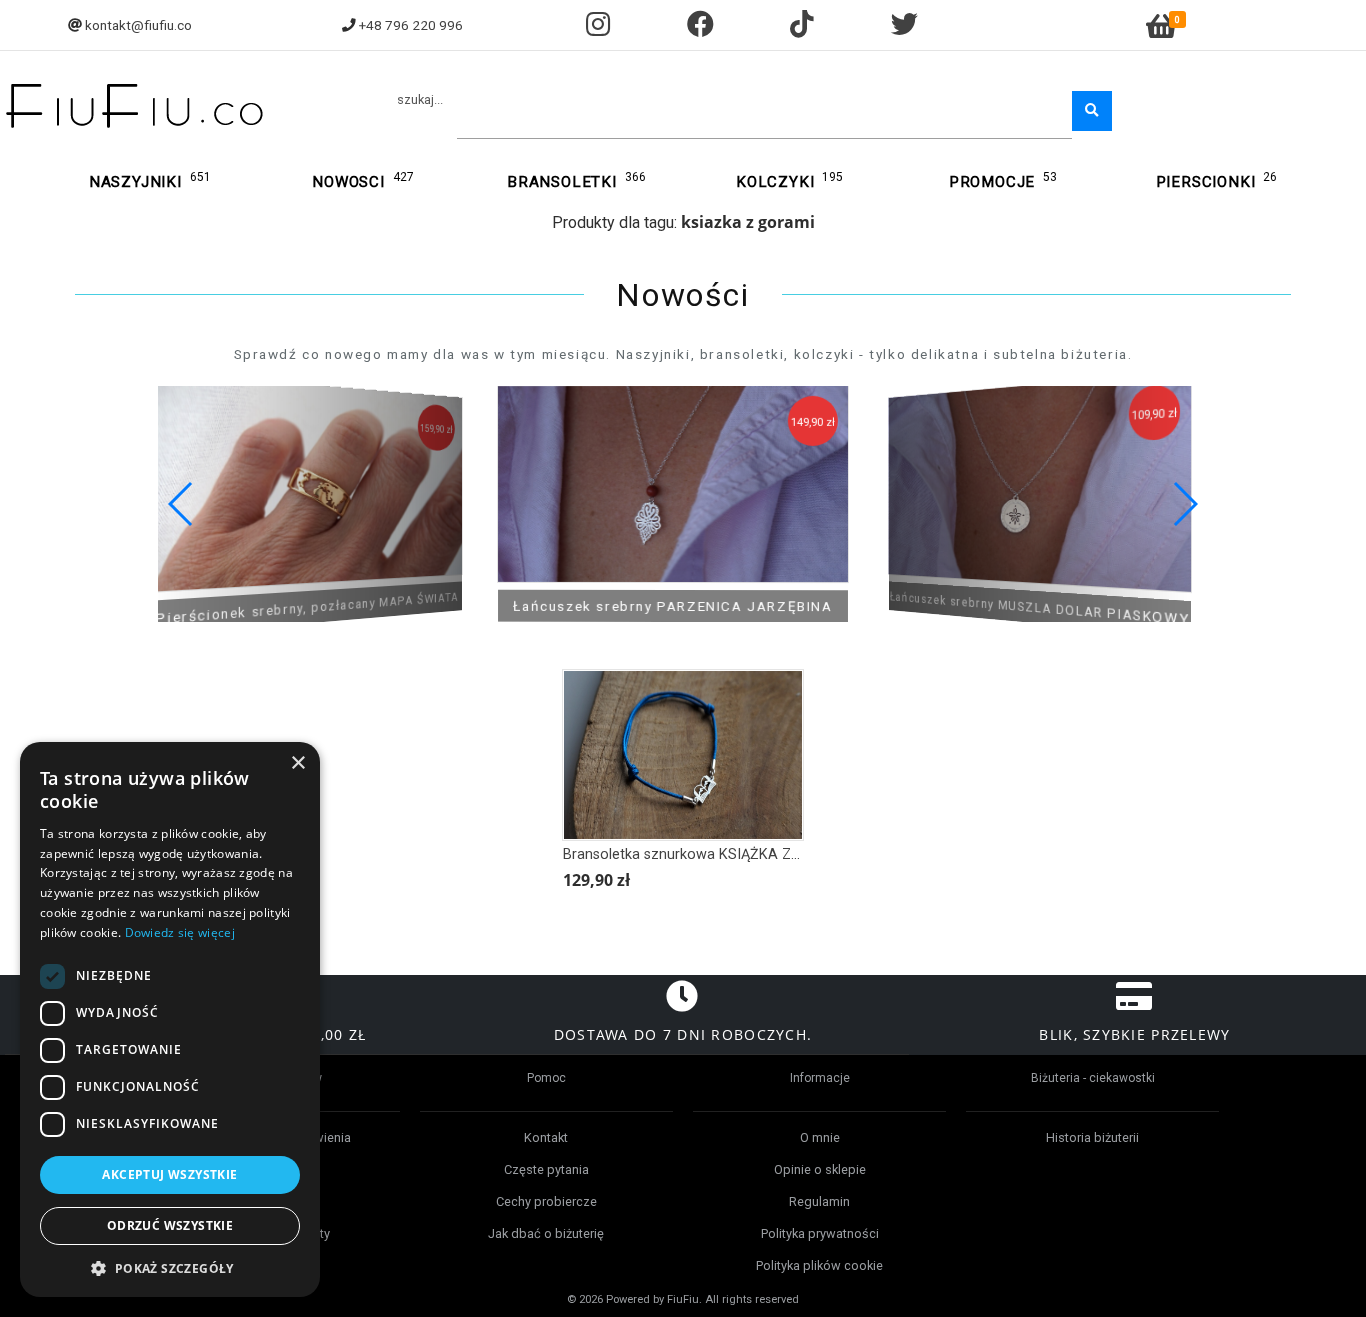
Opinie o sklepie (820, 1169)
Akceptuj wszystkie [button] (169, 1174)
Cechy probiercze (546, 1201)
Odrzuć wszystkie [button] (170, 1225)
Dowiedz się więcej (180, 932)
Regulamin (819, 1201)
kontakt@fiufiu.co (138, 25)
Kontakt (546, 1137)
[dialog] (170, 1019)
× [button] (297, 763)
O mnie (820, 1137)
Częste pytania (546, 1169)
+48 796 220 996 (411, 25)
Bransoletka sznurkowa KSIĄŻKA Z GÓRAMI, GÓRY (729, 854)
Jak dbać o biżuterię (546, 1233)
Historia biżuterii (1092, 1137)
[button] (1184, 504)
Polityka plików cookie (819, 1265)
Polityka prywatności (820, 1233)
